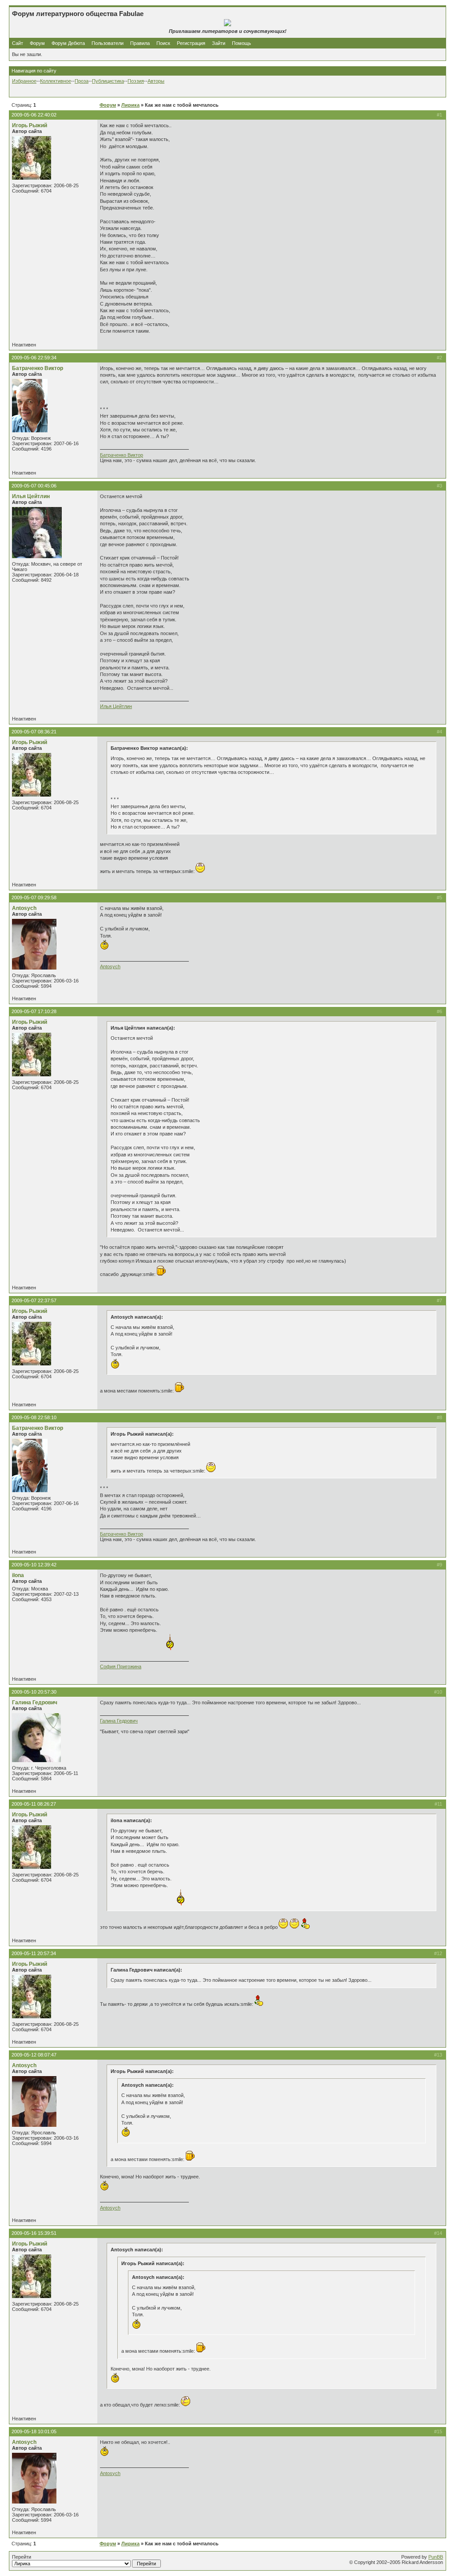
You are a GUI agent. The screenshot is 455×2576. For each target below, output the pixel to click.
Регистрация (191, 43)
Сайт (18, 43)
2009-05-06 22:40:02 (34, 115)
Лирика (130, 105)
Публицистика (108, 81)
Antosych (24, 908)
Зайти (219, 43)
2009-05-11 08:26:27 (34, 1804)
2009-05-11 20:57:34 (34, 1953)
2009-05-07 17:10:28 (34, 1011)
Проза (82, 81)
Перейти (22, 2557)
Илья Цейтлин (31, 496)
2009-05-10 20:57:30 (34, 1692)
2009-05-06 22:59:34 (34, 358)
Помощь (241, 43)
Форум (37, 43)
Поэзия (136, 81)
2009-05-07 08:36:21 (34, 732)
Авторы (156, 81)
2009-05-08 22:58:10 (34, 1417)
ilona (18, 1575)
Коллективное (56, 81)
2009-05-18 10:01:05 (34, 2431)
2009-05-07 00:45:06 (34, 486)
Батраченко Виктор (38, 368)
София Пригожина (121, 1666)
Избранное (24, 81)
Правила (140, 43)
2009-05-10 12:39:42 (34, 1565)
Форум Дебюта (69, 43)
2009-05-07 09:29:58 (34, 898)
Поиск (163, 43)
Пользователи (108, 43)
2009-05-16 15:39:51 (34, 2233)
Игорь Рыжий (30, 125)
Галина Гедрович (35, 1703)
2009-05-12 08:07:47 (34, 2055)
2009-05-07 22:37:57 (34, 1300)
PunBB (436, 2557)
